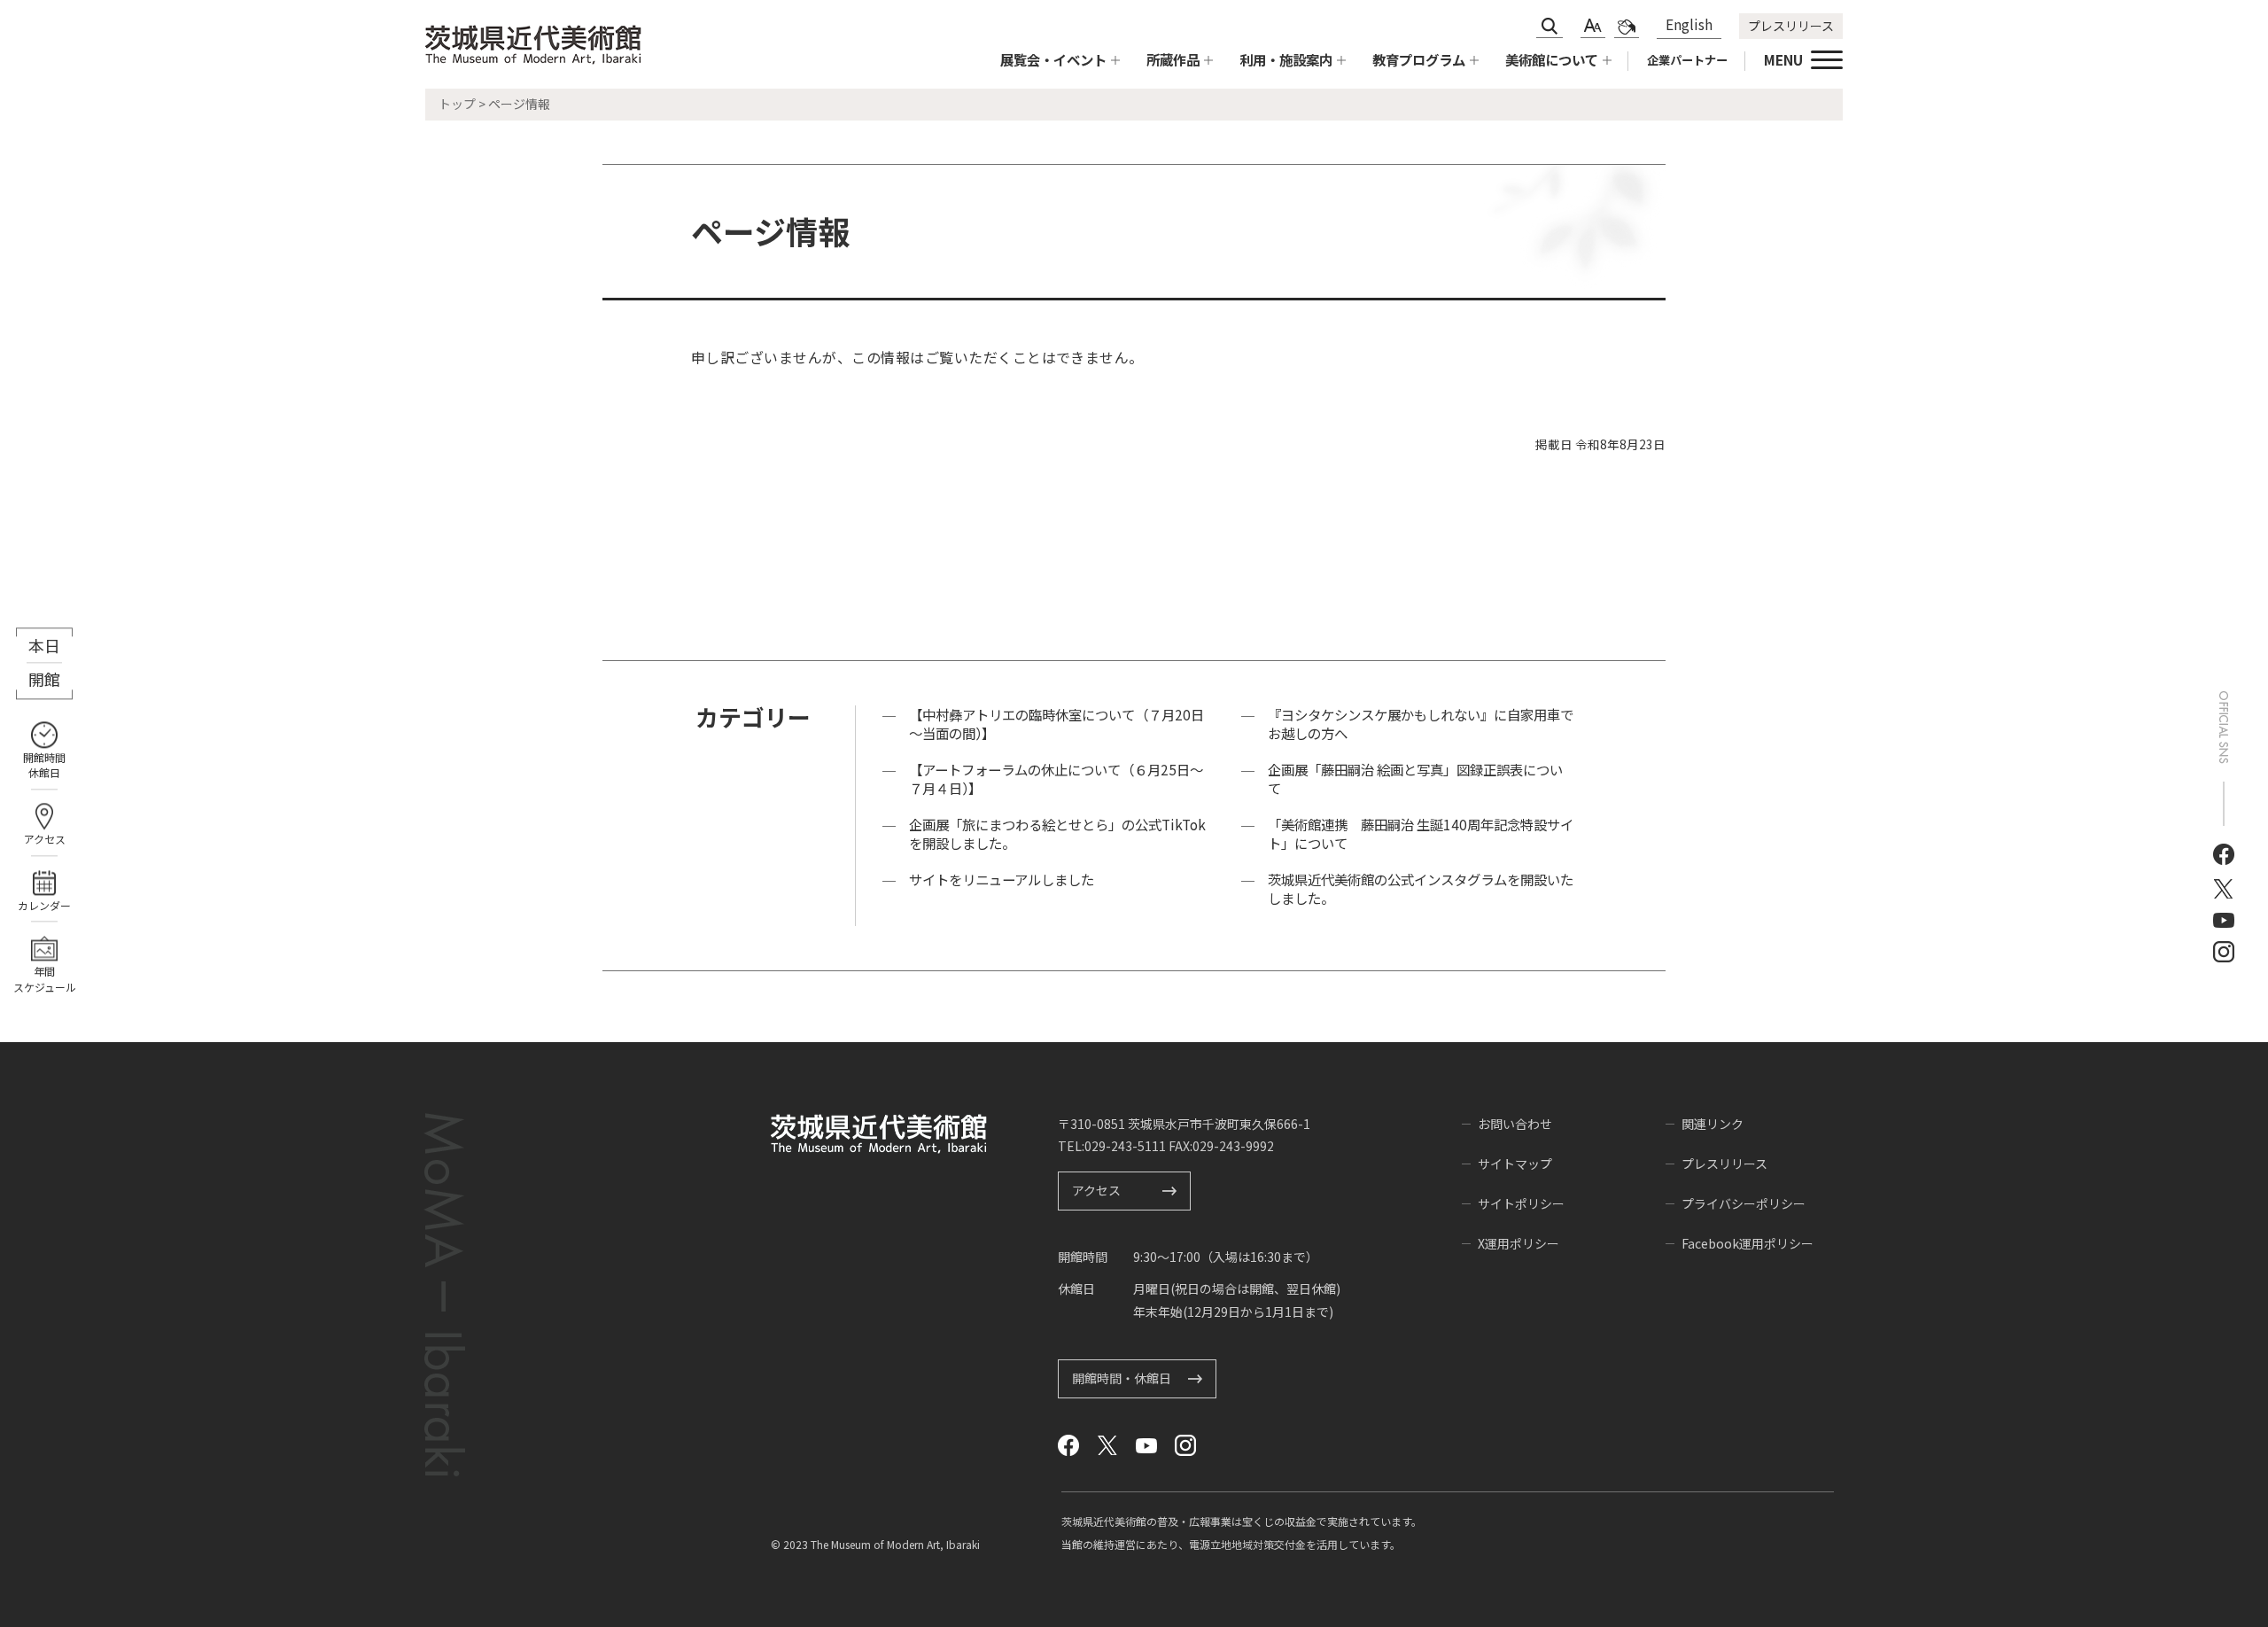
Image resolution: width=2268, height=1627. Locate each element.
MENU (1783, 59)
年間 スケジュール (45, 979)
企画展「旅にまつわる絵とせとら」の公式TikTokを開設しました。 (1057, 834)
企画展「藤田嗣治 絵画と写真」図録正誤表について (1415, 779)
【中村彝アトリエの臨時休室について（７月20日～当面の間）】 (1056, 724)
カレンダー (44, 905)
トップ (457, 104)
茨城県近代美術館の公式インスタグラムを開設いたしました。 (1421, 889)
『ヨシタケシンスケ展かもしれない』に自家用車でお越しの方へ (1421, 724)
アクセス (45, 839)
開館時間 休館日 (44, 765)
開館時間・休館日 (1122, 1378)
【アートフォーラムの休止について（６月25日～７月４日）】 (1056, 779)
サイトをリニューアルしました (1002, 880)
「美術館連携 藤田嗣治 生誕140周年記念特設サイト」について (1421, 834)
